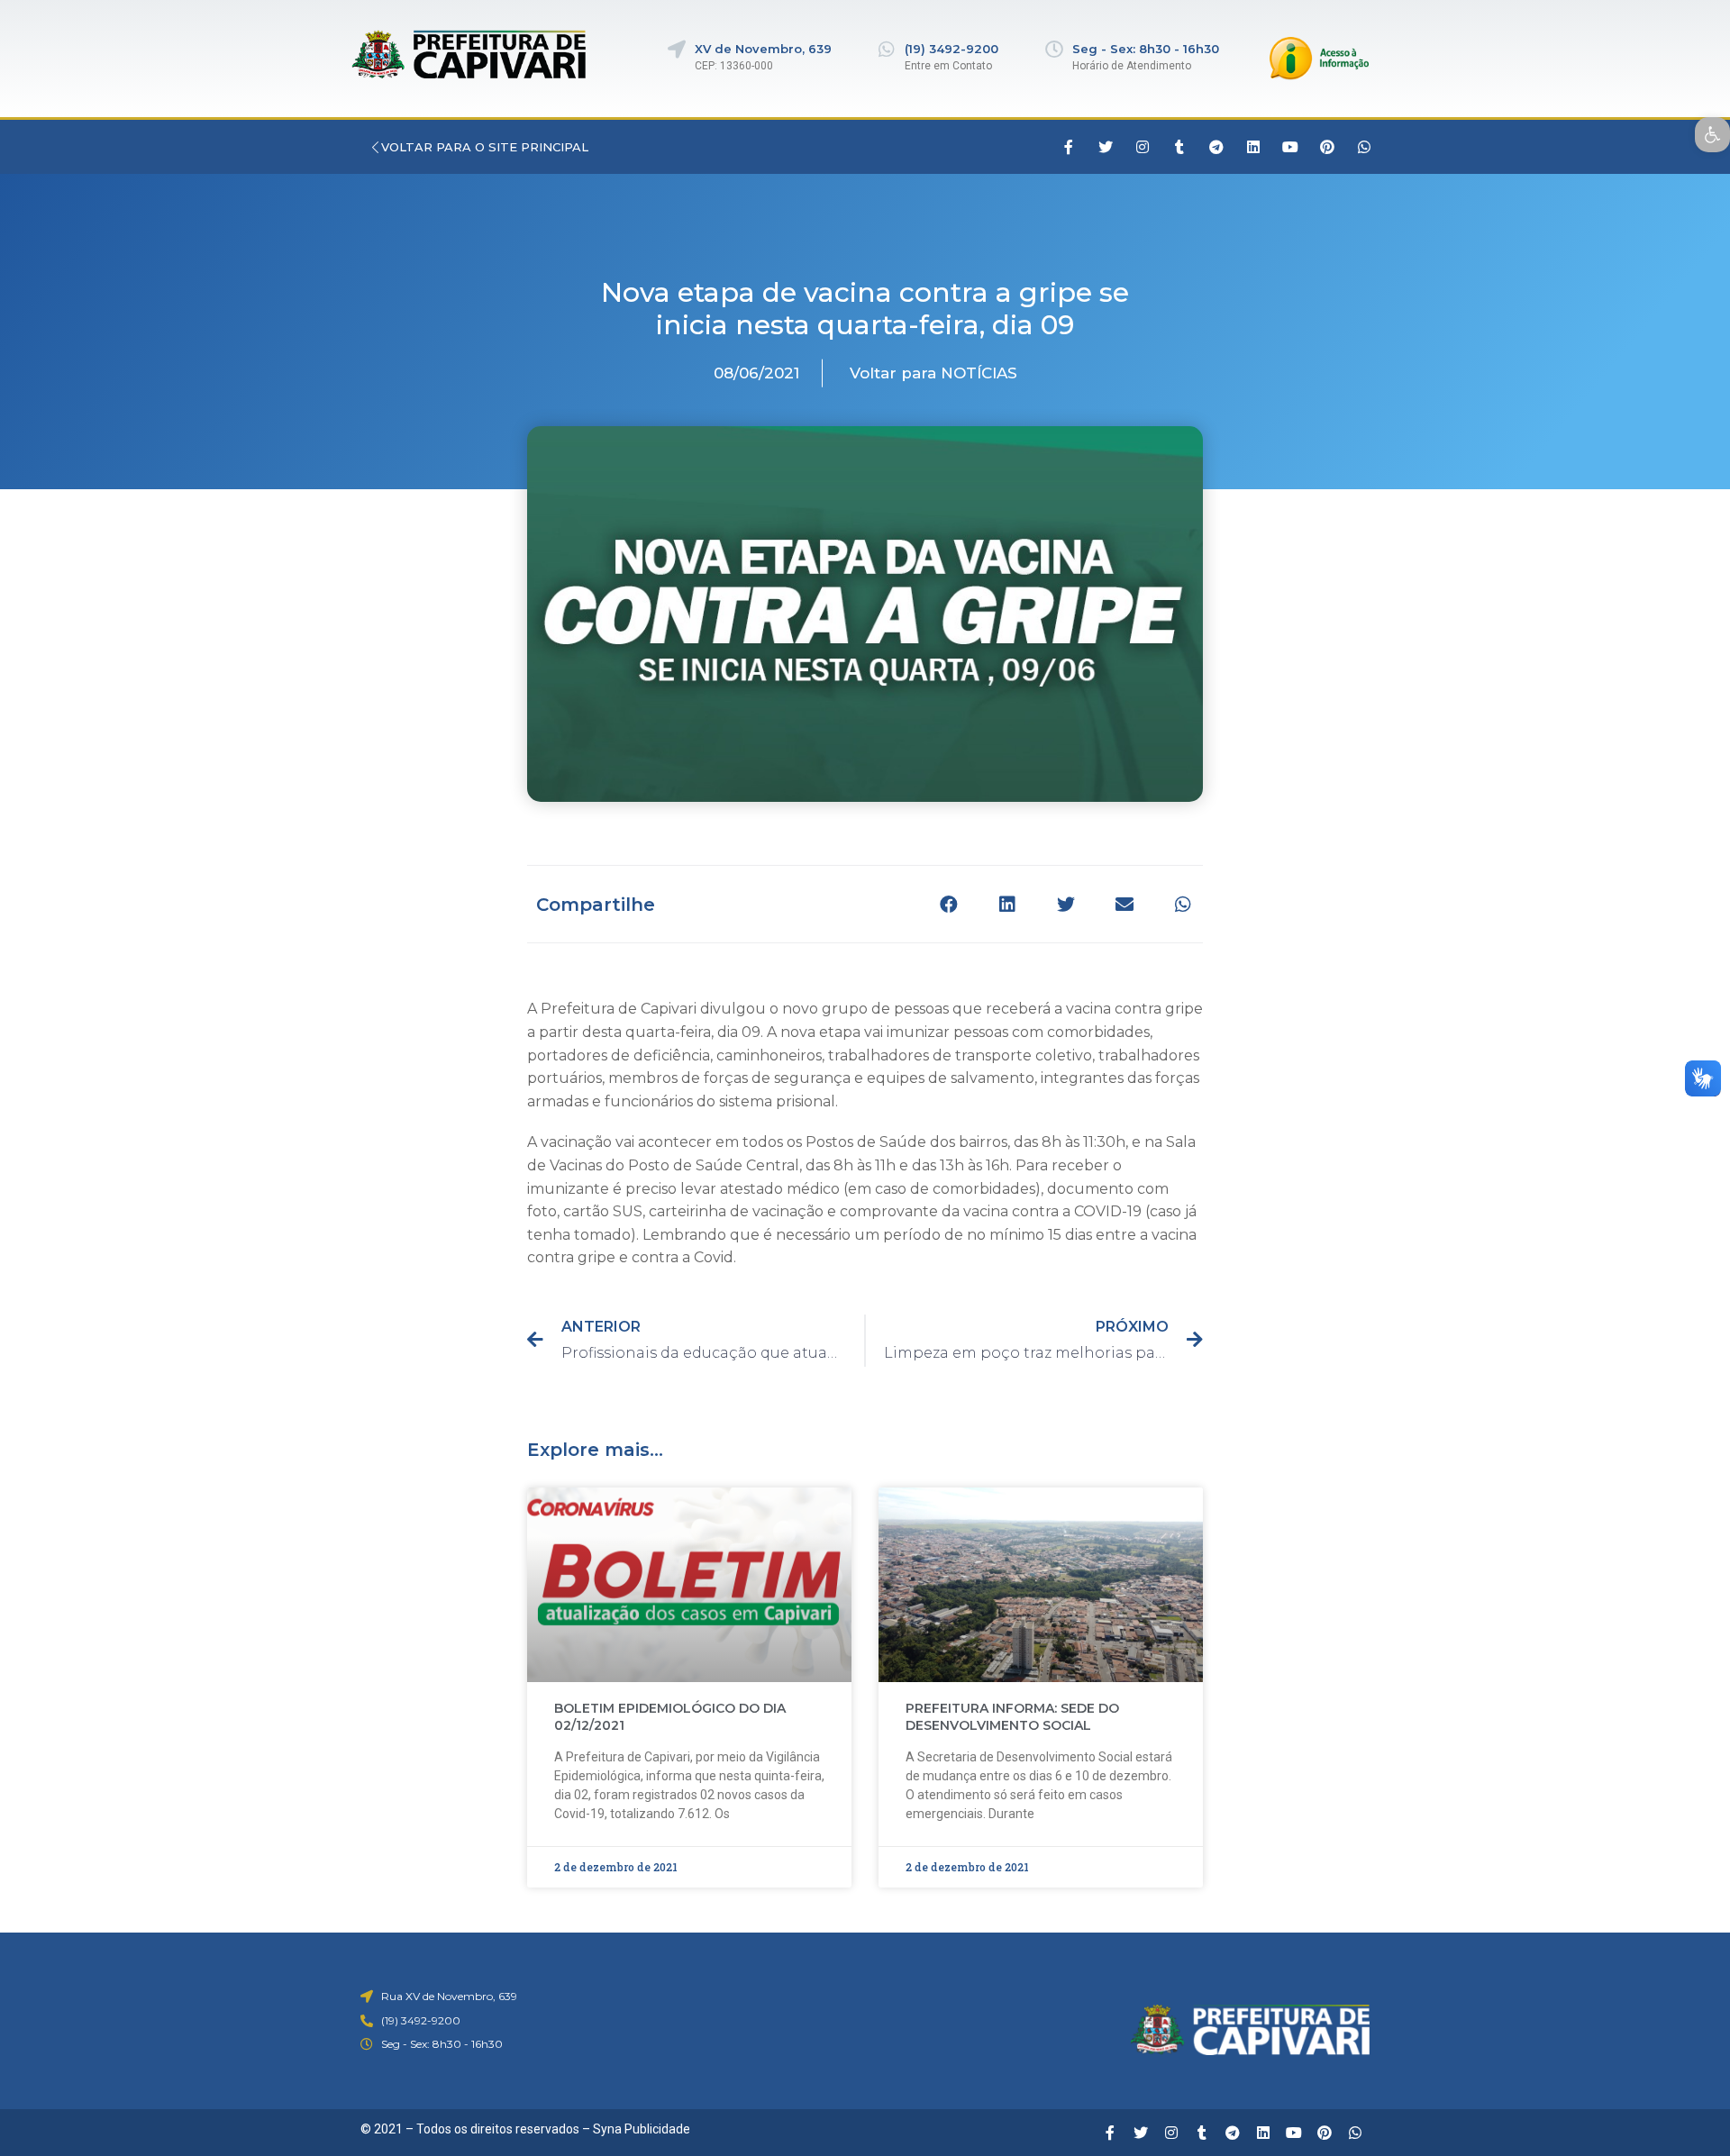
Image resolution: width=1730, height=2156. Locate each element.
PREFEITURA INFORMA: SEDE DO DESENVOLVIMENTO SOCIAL (1012, 1717)
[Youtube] (1290, 147)
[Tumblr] (1179, 147)
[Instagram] (1143, 147)
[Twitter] (1106, 147)
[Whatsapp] (1364, 147)
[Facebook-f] (1069, 147)
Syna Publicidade (642, 2129)
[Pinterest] (1327, 147)
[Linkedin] (1253, 147)
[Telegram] (1216, 147)
